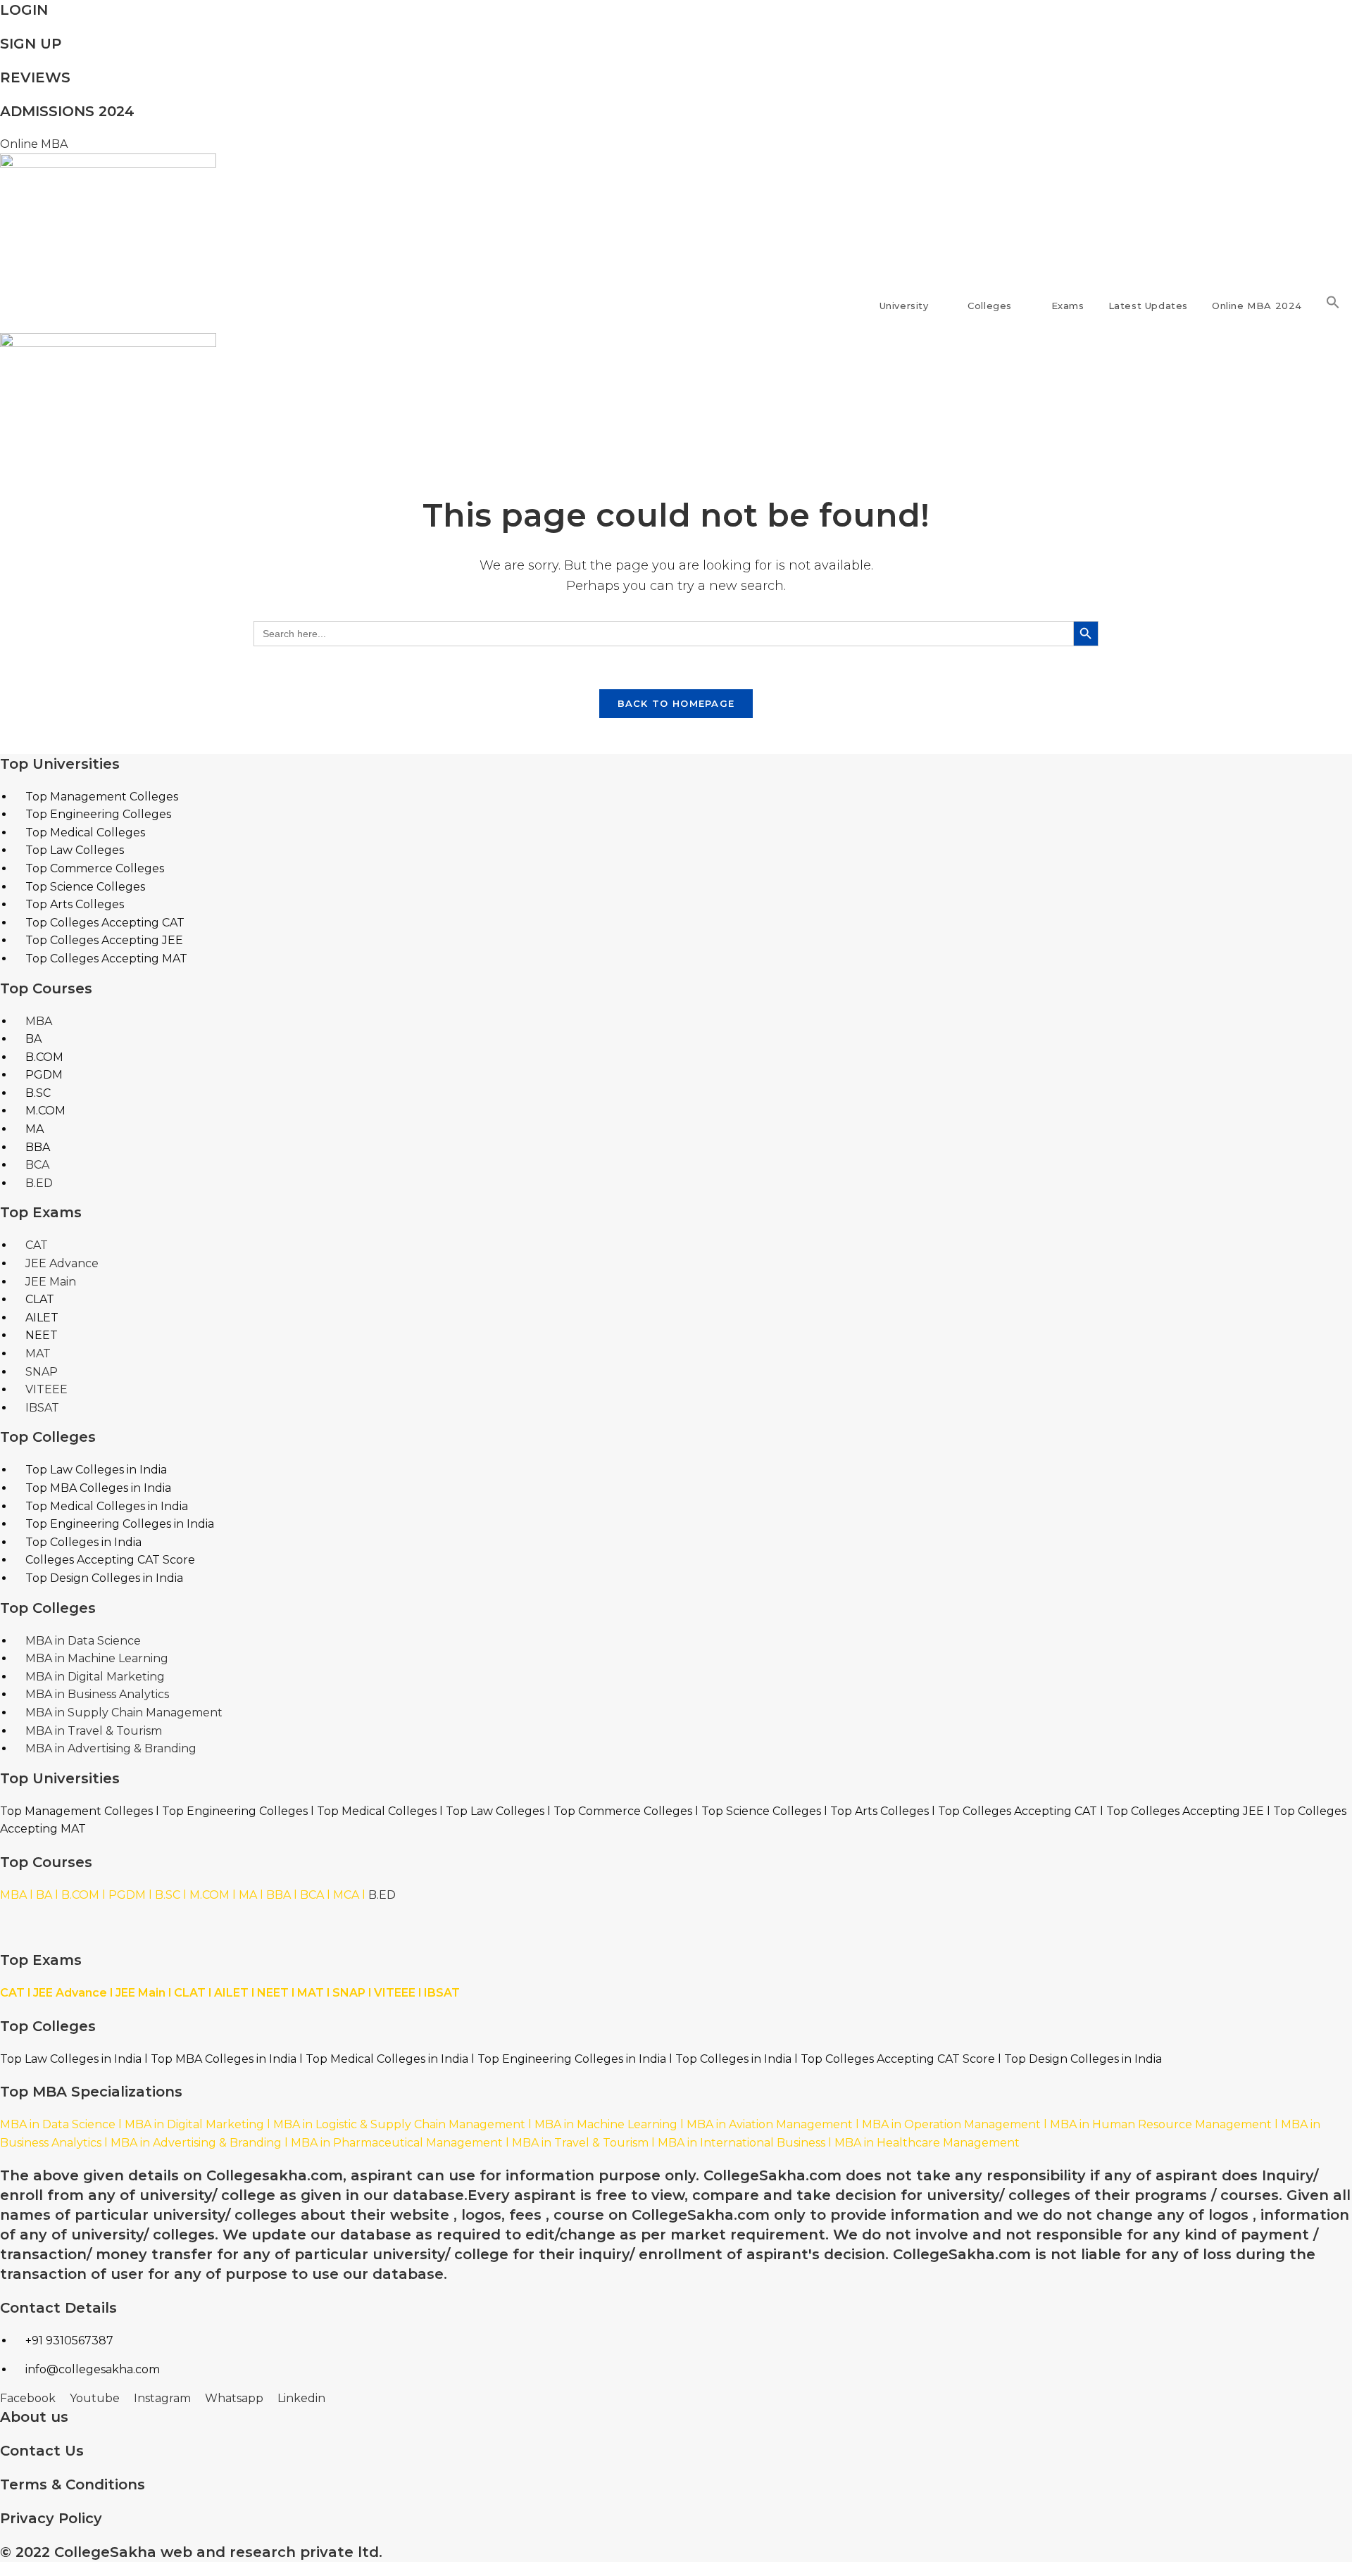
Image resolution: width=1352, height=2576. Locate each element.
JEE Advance (70, 1993)
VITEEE (395, 1993)
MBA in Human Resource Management (1161, 2124)
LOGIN (24, 10)
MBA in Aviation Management (770, 2124)
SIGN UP (31, 44)
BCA (312, 1895)
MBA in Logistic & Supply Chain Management (399, 2124)
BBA (278, 1895)
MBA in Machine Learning (606, 2124)
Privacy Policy (51, 2518)
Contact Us (42, 2451)
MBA (13, 1895)
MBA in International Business (741, 2143)
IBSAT (442, 1993)
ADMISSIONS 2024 (67, 111)
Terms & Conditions (73, 2484)
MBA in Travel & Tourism (580, 2143)
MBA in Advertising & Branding (196, 2143)
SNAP (349, 1993)
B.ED (382, 1895)
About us (34, 2417)
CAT (12, 1993)
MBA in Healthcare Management (927, 2143)
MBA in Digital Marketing (194, 2124)
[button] (1333, 306)
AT (316, 1993)
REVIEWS (35, 77)
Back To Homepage (676, 703)
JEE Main (140, 1993)
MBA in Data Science (58, 2124)
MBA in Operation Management (951, 2124)
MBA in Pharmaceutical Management (397, 2143)
